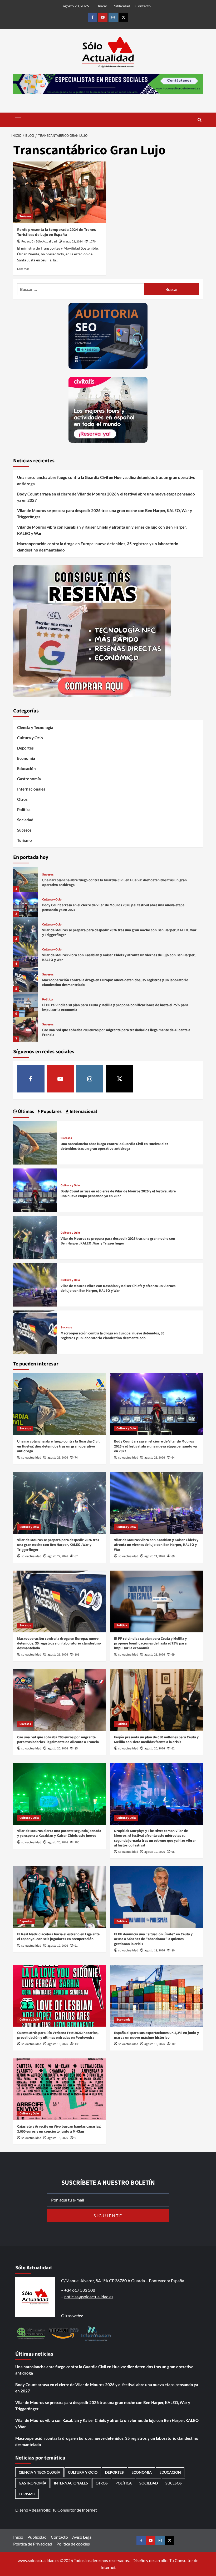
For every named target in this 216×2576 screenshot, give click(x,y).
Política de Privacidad (33, 2544)
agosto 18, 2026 (58, 2138)
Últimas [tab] (25, 1112)
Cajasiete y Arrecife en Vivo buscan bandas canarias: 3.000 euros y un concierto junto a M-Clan (59, 2129)
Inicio (103, 6)
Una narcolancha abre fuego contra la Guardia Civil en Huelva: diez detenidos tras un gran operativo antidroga (106, 480)
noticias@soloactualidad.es (89, 2297)
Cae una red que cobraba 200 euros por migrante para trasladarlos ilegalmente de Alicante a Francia (116, 1033)
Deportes (25, 748)
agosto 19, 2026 (155, 1852)
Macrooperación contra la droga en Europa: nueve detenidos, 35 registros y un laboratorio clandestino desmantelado (98, 547)
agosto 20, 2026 (58, 1748)
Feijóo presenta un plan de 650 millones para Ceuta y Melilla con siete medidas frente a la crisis (156, 1740)
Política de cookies (73, 2544)
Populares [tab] (51, 1112)
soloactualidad (31, 1458)
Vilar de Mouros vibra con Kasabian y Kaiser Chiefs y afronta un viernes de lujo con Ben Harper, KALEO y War (102, 530)
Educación (26, 768)
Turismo (25, 216)
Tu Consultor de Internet (75, 2510)
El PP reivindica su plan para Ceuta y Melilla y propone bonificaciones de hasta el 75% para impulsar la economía (115, 1008)
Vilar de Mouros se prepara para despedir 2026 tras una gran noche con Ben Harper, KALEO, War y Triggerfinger (105, 514)
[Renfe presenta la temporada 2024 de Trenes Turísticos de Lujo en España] (60, 192)
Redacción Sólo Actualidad (39, 242)
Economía (26, 758)
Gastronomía (29, 779)
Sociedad (25, 820)
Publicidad (121, 6)
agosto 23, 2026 (58, 1458)
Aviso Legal (82, 2537)
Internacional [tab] (83, 1112)
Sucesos (24, 830)
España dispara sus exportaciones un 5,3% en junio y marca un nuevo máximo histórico (156, 2035)
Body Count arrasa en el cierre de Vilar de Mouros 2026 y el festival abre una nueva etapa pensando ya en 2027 (106, 497)
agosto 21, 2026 (155, 1556)
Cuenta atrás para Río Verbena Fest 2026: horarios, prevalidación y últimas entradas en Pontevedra (58, 2035)
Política (24, 809)
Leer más (23, 269)
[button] (18, 119)
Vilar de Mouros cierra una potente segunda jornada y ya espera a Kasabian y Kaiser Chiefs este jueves (59, 1833)
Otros (22, 799)
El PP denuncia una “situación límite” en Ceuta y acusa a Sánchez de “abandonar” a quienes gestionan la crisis (153, 1939)
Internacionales (31, 789)
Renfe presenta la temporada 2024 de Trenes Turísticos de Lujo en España (57, 232)
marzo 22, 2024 (73, 242)
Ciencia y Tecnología (35, 727)
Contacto (143, 6)
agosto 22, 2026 (58, 1556)
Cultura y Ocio (30, 738)
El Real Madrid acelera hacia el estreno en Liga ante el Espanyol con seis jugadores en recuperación (58, 1937)
